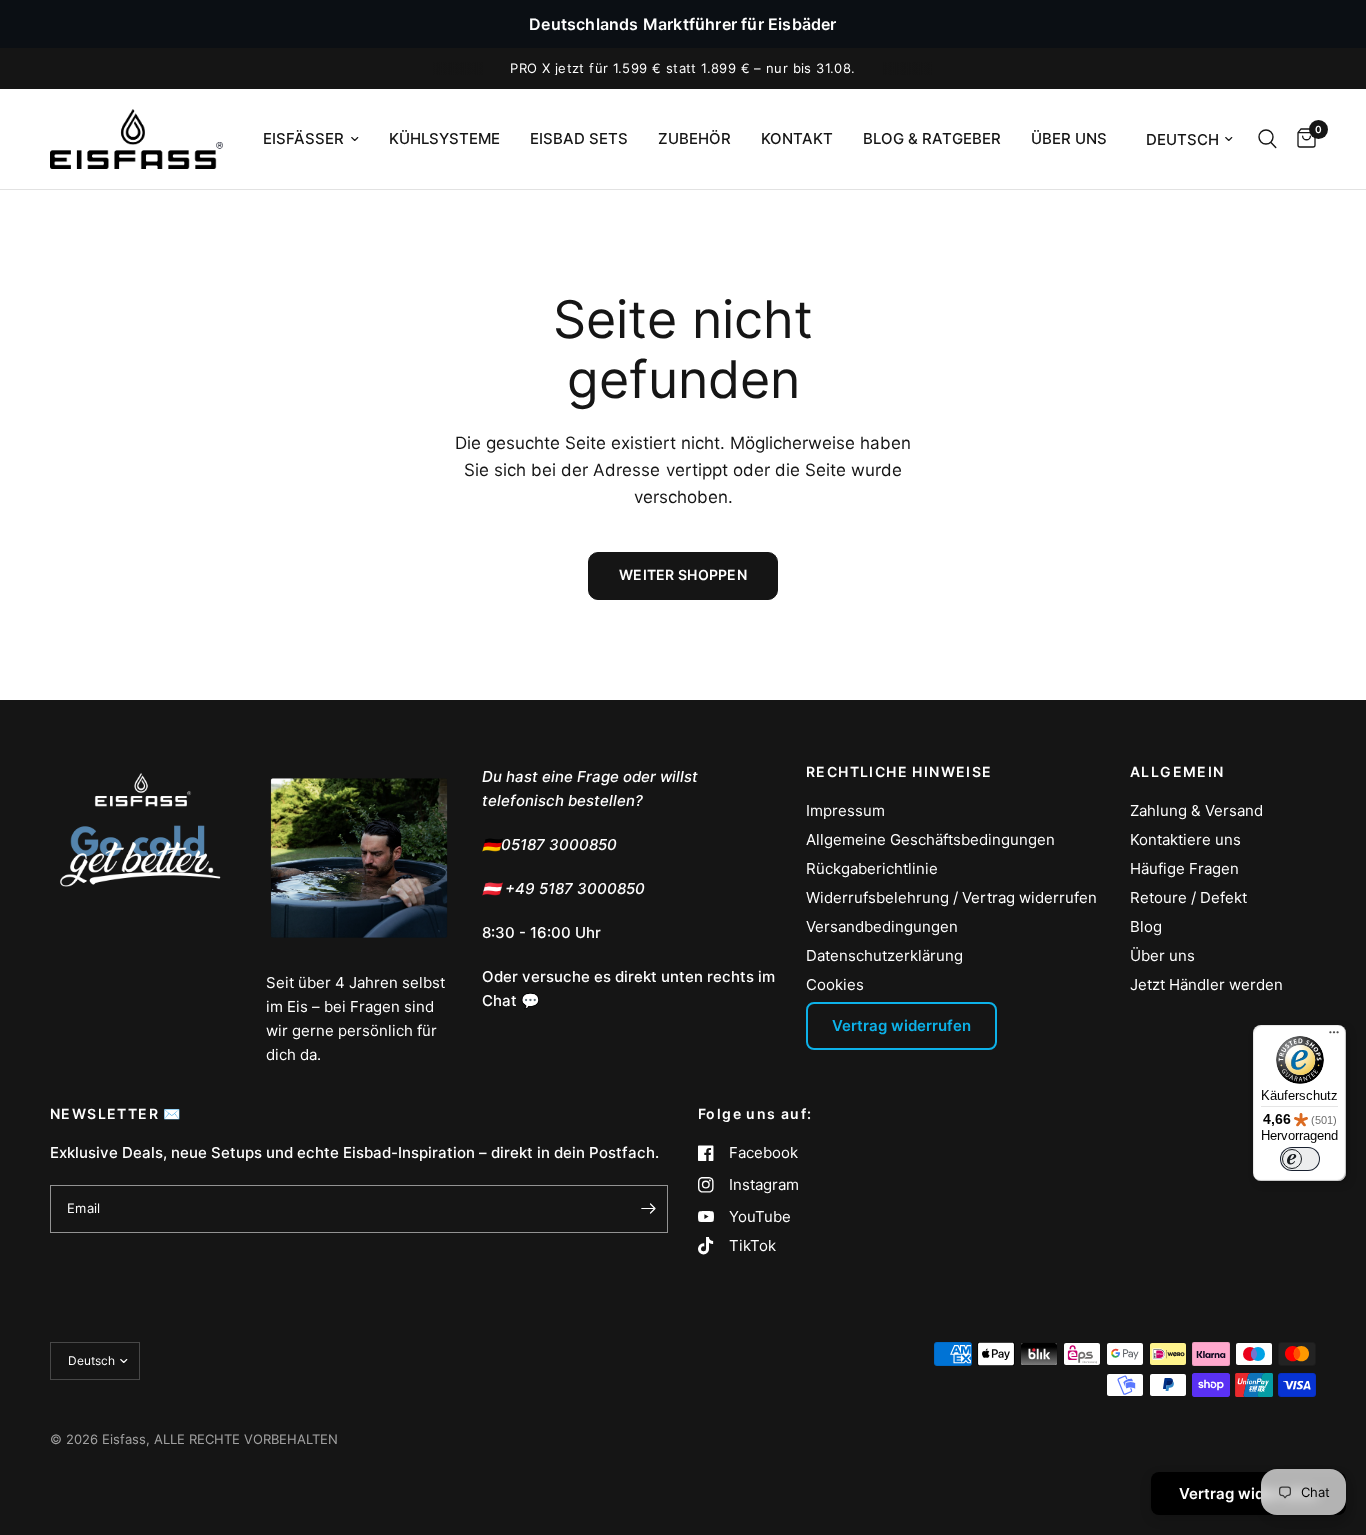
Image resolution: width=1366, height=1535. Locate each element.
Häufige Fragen (1184, 868)
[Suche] (1267, 139)
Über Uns (1069, 138)
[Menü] (1334, 1037)
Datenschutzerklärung (884, 955)
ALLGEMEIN (1177, 772)
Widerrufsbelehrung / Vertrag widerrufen (951, 897)
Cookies (835, 984)
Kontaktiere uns (1185, 839)
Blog (1146, 926)
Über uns (1162, 955)
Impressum (845, 810)
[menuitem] (311, 139)
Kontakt (797, 138)
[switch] (1300, 1159)
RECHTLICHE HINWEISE (899, 772)
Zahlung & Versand (1196, 810)
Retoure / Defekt (1188, 897)
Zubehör (694, 138)
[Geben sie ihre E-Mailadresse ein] (648, 1209)
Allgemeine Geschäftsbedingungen (930, 839)
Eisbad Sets (579, 138)
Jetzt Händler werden (1206, 984)
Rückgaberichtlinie (872, 868)
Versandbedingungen (882, 926)
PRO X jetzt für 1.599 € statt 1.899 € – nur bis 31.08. (682, 68)
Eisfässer (303, 138)
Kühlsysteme (444, 138)
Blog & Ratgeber (932, 138)
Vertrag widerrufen (901, 1025)
